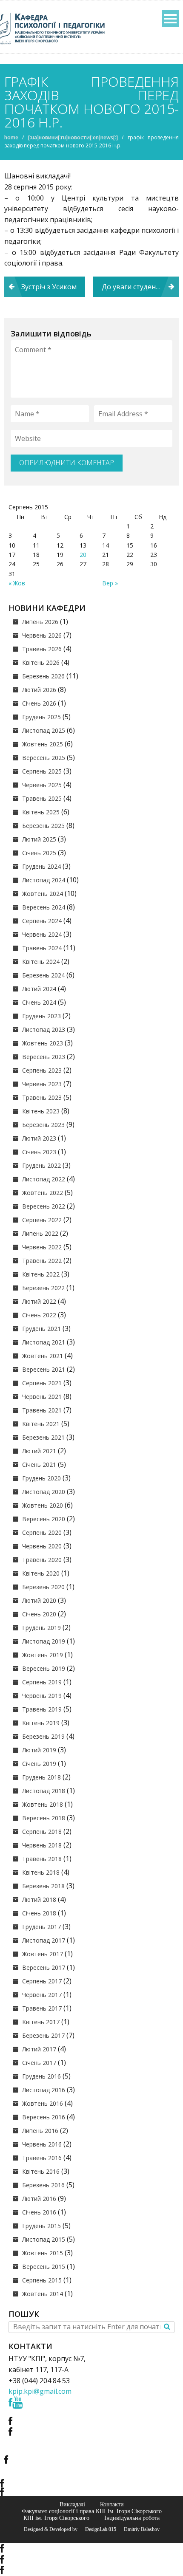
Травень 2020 (42, 1560)
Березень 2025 (43, 826)
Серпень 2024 (42, 921)
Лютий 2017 (39, 2049)
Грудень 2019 (41, 1628)
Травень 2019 (42, 1709)
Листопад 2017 (44, 1940)
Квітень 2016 (41, 2171)
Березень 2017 (43, 2035)
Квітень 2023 (41, 1111)
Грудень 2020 (41, 1478)
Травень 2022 (42, 1261)
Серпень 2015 (42, 2280)
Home (11, 137)
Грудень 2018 (41, 1777)
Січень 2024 (39, 1002)
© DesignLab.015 (97, 2529)
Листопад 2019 (44, 1641)
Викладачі (72, 2504)
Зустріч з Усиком (49, 287)
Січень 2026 (39, 703)
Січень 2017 (39, 2063)
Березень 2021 (43, 1437)
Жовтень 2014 (43, 2294)
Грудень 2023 (41, 1016)
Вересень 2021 (44, 1369)
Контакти (112, 2504)
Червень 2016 (42, 2144)
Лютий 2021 (39, 1451)
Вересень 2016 (44, 2117)
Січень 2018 (39, 1913)
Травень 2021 (42, 1410)
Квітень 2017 (41, 2022)
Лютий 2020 (39, 1600)
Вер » (110, 583)
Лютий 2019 (39, 1750)
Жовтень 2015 (43, 2253)
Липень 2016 (40, 2131)
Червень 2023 (42, 1084)
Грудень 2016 (41, 2076)
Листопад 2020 (44, 1492)
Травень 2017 (42, 2008)
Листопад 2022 (44, 1179)
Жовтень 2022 (43, 1193)
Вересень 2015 (44, 2267)
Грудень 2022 (41, 1165)
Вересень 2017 (44, 1967)
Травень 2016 (42, 2158)
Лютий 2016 (39, 2199)
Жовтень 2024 (43, 894)
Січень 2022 (39, 1315)
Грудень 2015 (41, 2226)
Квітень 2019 (41, 1723)
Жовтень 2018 (43, 1804)
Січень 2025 (39, 853)
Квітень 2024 (41, 962)
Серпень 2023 (42, 1070)
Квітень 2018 (41, 1872)
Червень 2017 (42, 1995)
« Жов (17, 583)
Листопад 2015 (44, 2239)
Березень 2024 (43, 975)
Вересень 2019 (44, 1668)
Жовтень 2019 (43, 1655)
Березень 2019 (43, 1736)
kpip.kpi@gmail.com (40, 2391)
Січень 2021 (39, 1465)
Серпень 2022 (42, 1220)
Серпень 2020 (42, 1532)
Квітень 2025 (41, 812)
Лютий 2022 (39, 1301)
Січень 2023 (39, 1152)
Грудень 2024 (41, 866)
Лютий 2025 (39, 839)
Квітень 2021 (41, 1424)
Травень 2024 (42, 948)
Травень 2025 (42, 798)
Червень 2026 (42, 635)
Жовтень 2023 (43, 1043)
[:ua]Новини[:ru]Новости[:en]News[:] (73, 137)
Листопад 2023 (44, 1030)
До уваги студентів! (134, 287)
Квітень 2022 (41, 1274)
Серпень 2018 (42, 1832)
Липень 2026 (40, 622)
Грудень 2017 (41, 1927)
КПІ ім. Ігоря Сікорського (56, 2518)
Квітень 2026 (41, 662)
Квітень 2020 (41, 1573)
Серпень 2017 (42, 1981)
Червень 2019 (42, 1696)
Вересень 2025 (44, 758)
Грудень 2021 (41, 1329)
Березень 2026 (43, 676)
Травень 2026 (42, 649)
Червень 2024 (42, 934)
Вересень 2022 (44, 1206)
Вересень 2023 (44, 1057)
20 (83, 555)
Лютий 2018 (39, 1900)
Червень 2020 (42, 1546)
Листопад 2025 (44, 730)
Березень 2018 (43, 1886)
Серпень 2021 (42, 1383)
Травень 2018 (42, 1859)
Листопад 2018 (44, 1791)
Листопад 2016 (44, 2090)
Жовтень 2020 (43, 1505)
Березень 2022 (43, 1288)
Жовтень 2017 (43, 1954)
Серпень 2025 (42, 771)
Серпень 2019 (42, 1682)
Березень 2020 (43, 1587)
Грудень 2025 (41, 717)
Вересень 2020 (44, 1519)
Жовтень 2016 (43, 2103)
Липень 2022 (40, 1233)
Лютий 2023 (39, 1138)
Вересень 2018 (44, 1818)
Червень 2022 (42, 1247)
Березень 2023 (43, 1125)
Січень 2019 (39, 1764)
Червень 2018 (42, 1845)
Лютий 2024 (39, 989)
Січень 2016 (39, 2212)
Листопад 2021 (44, 1342)
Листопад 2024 (44, 880)
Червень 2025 (42, 785)
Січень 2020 (39, 1614)
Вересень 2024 (44, 907)
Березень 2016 (43, 2185)
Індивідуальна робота (132, 2518)
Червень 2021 (42, 1397)
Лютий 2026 (39, 690)
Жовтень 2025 (43, 744)
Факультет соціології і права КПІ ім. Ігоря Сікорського (92, 2511)
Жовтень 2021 (43, 1356)
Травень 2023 (42, 1097)
